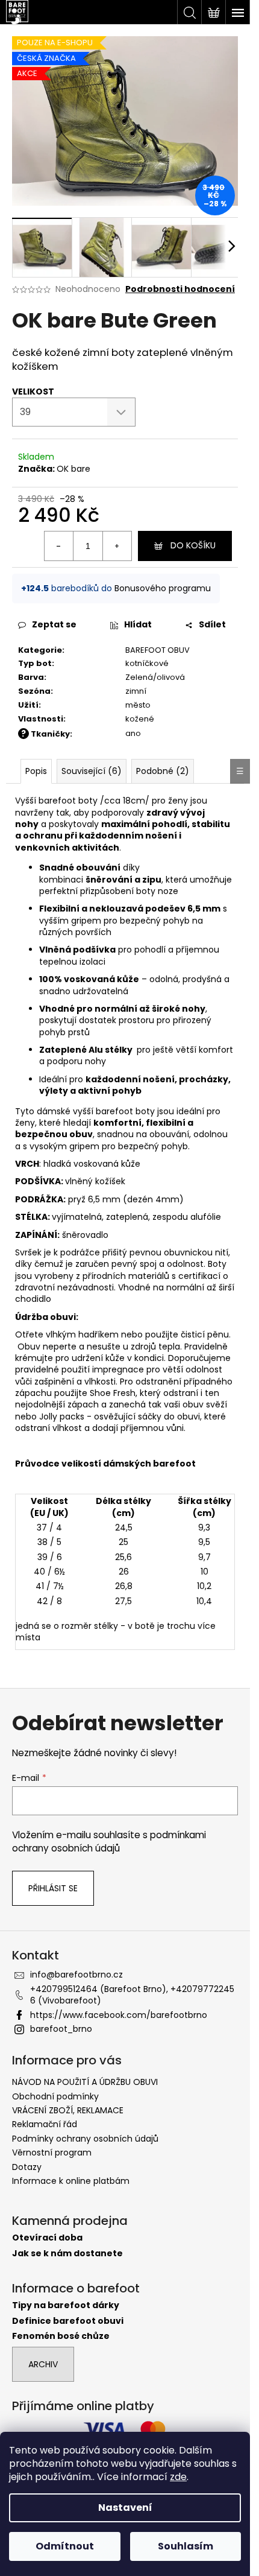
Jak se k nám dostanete (67, 2254)
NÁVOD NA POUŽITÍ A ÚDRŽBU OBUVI (85, 2082)
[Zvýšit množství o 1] (117, 546)
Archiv (43, 2364)
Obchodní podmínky (55, 2096)
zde (178, 2477)
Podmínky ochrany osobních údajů (85, 2139)
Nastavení (125, 2508)
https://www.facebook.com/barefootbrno (119, 2015)
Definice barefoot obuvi (68, 2321)
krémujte (34, 1358)
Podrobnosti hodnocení (180, 289)
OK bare (73, 469)
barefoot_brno (61, 2029)
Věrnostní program (52, 2152)
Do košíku (193, 545)
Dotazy (27, 2167)
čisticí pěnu (205, 1334)
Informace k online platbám (71, 2181)
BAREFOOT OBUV (158, 650)
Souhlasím (186, 2546)
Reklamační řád (45, 2124)
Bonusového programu (163, 588)
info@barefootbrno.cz (76, 1975)
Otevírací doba (47, 2238)
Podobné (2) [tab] (163, 771)
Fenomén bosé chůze (61, 2336)
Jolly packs (62, 1416)
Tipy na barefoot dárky (66, 2305)
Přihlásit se (53, 1888)
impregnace (118, 1369)
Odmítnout (65, 2546)
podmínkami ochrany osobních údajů (109, 1842)
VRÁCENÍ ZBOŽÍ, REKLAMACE (68, 2110)
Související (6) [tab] (92, 771)
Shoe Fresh (113, 1393)
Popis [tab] (36, 771)
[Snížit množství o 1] (59, 546)
